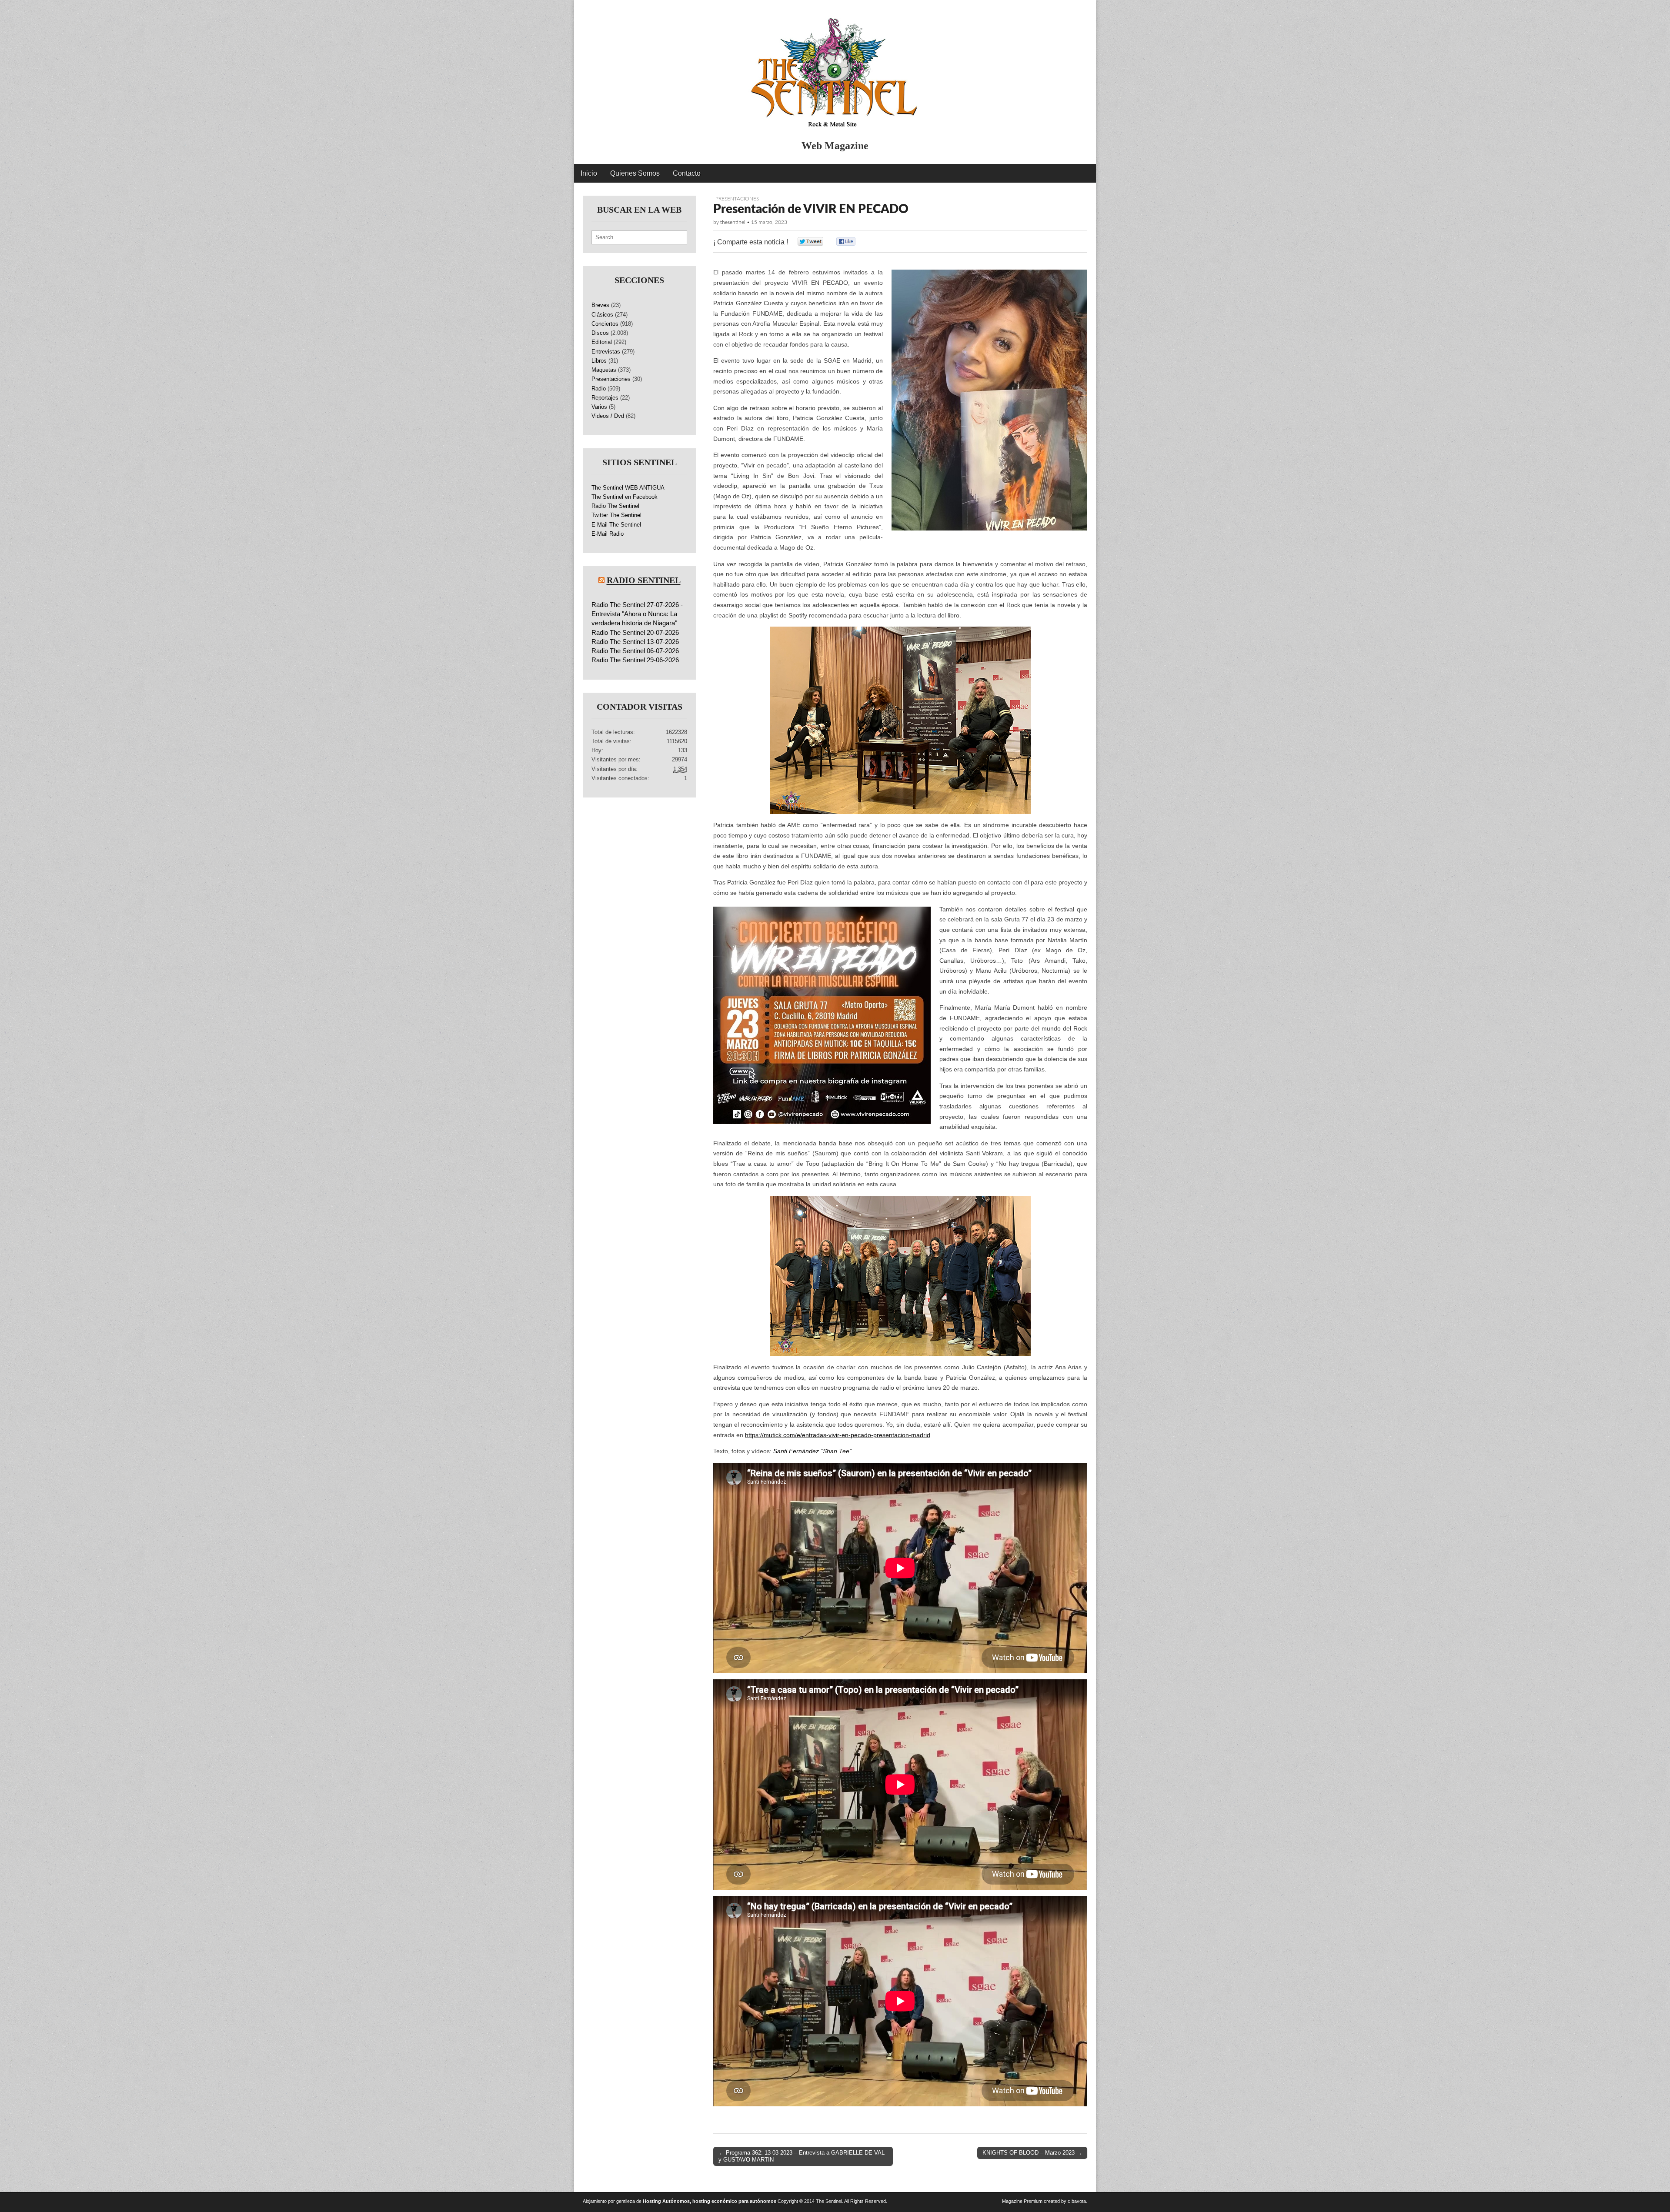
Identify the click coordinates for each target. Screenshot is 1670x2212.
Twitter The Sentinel (616, 515)
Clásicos (602, 315)
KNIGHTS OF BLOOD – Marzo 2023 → (1032, 2153)
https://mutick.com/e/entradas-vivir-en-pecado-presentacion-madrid (838, 1435)
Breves (600, 305)
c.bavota (1077, 2201)
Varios (599, 407)
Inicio (589, 173)
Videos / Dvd (608, 416)
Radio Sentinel (644, 580)
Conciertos (605, 324)
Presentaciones (737, 199)
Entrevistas (606, 352)
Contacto (687, 173)
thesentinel (733, 222)
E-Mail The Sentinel (616, 525)
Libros (599, 361)
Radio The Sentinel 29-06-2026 (635, 660)
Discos (600, 333)
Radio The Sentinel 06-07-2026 (635, 651)
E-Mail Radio (608, 534)
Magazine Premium (1022, 2201)
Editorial (602, 342)
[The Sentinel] (835, 68)
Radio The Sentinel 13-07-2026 (635, 642)
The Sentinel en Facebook (625, 497)
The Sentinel (829, 2201)
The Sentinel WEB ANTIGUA (628, 488)
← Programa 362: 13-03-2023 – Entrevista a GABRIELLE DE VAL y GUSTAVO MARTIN (802, 2156)
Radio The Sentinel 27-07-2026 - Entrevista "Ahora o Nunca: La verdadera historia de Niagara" (637, 614)
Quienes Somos (635, 173)
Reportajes (605, 398)
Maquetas (604, 370)
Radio (599, 389)
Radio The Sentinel (615, 506)
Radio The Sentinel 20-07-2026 (635, 632)
